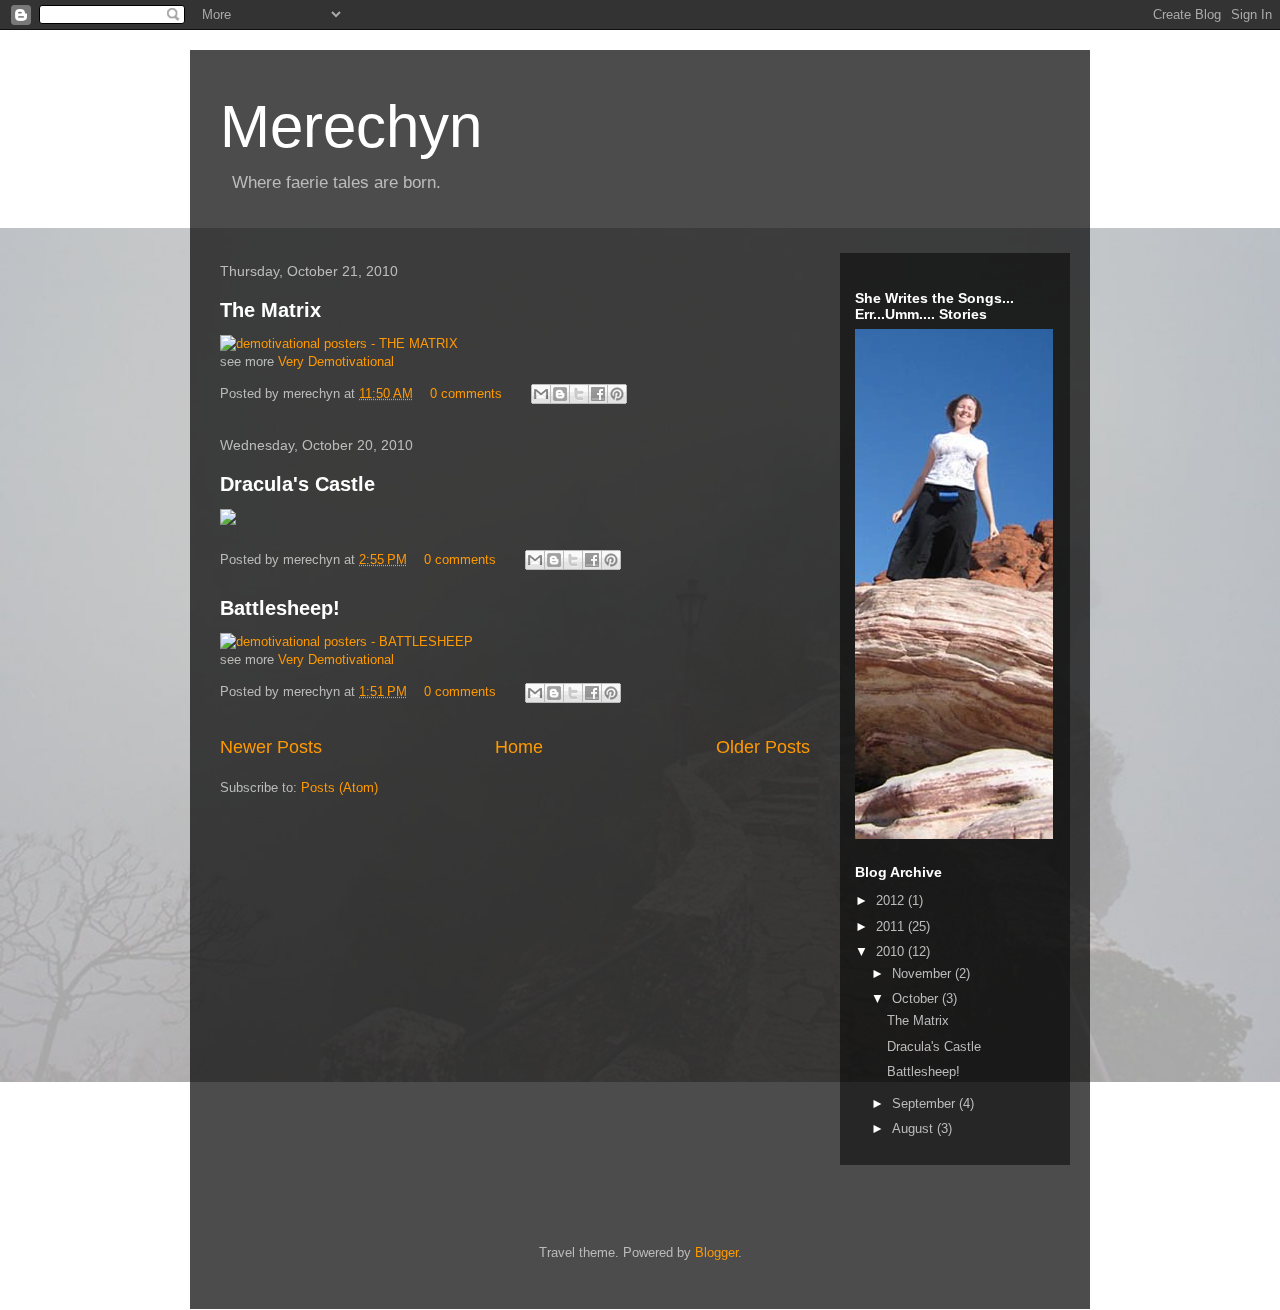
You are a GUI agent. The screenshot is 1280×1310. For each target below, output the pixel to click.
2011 (892, 926)
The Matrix (270, 310)
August (914, 1128)
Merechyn (351, 126)
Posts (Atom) (339, 787)
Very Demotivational (336, 361)
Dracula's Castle (297, 484)
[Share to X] (579, 394)
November (923, 973)
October (917, 998)
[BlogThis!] (560, 394)
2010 (892, 951)
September (925, 1103)
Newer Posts (271, 747)
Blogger (716, 1252)
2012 (892, 900)
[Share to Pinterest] (617, 394)
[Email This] (541, 394)
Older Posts (763, 747)
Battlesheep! (280, 608)
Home (519, 747)
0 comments (466, 393)
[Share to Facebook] (598, 394)
